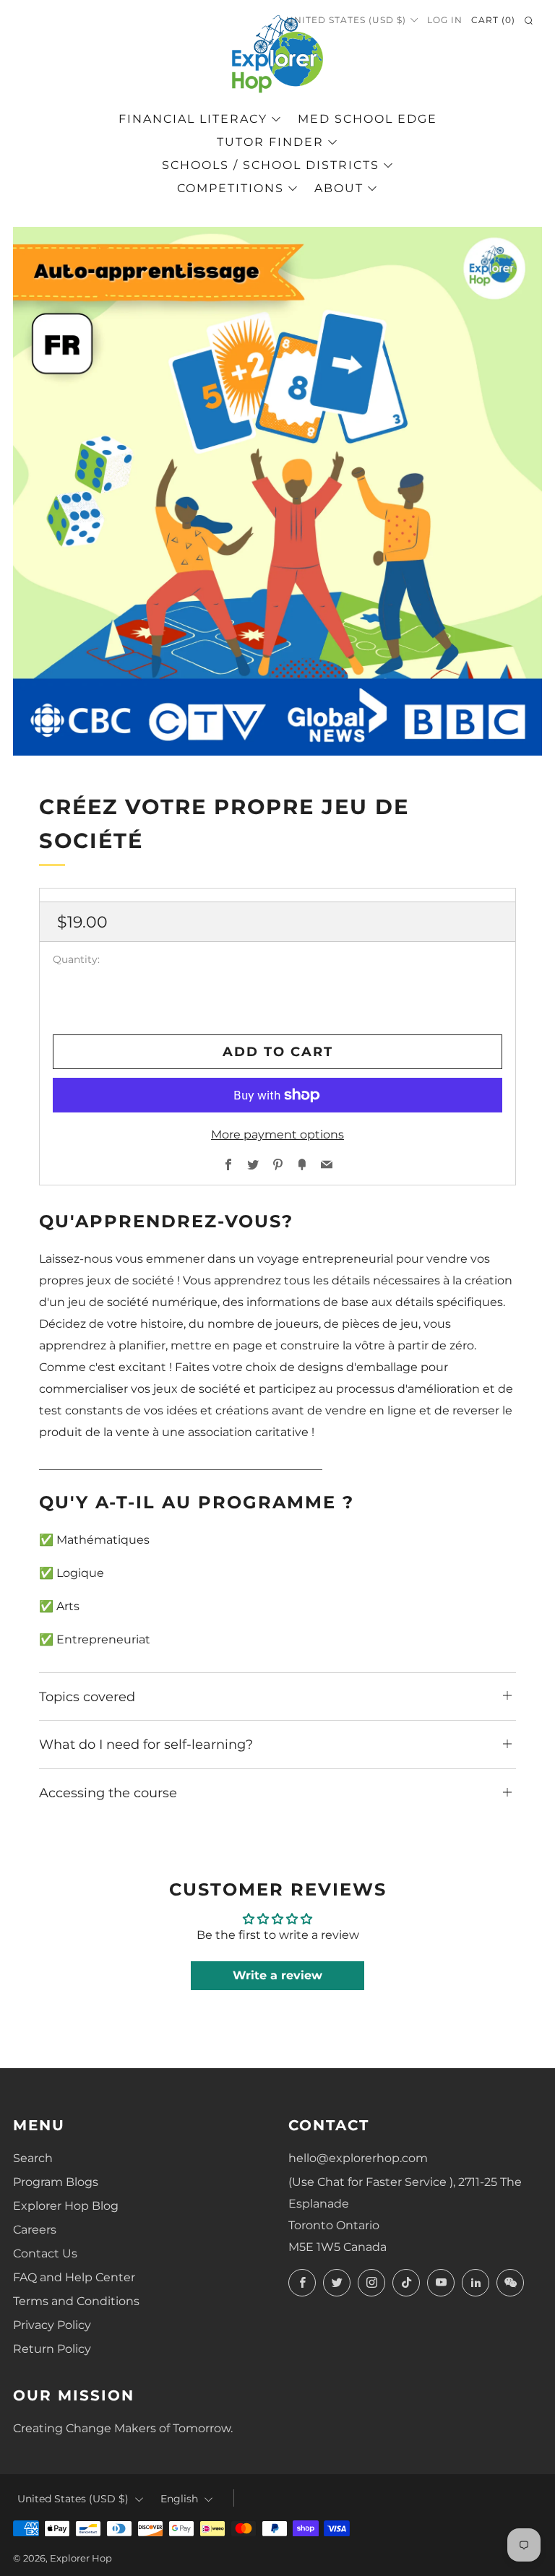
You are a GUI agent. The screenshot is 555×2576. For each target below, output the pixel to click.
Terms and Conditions (76, 2301)
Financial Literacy (193, 119)
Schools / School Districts (271, 165)
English (179, 2499)
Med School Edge (367, 119)
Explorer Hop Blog (66, 2206)
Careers (35, 2230)
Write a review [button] (277, 1975)
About (339, 188)
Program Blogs (56, 2182)
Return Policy (52, 2349)
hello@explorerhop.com (358, 2158)
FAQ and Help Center (74, 2277)
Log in (445, 20)
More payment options (277, 1134)
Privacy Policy (52, 2325)
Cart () (493, 20)
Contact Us (45, 2253)
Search (33, 2158)
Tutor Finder (270, 142)
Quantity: (76, 960)
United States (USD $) (346, 20)
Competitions (231, 188)
